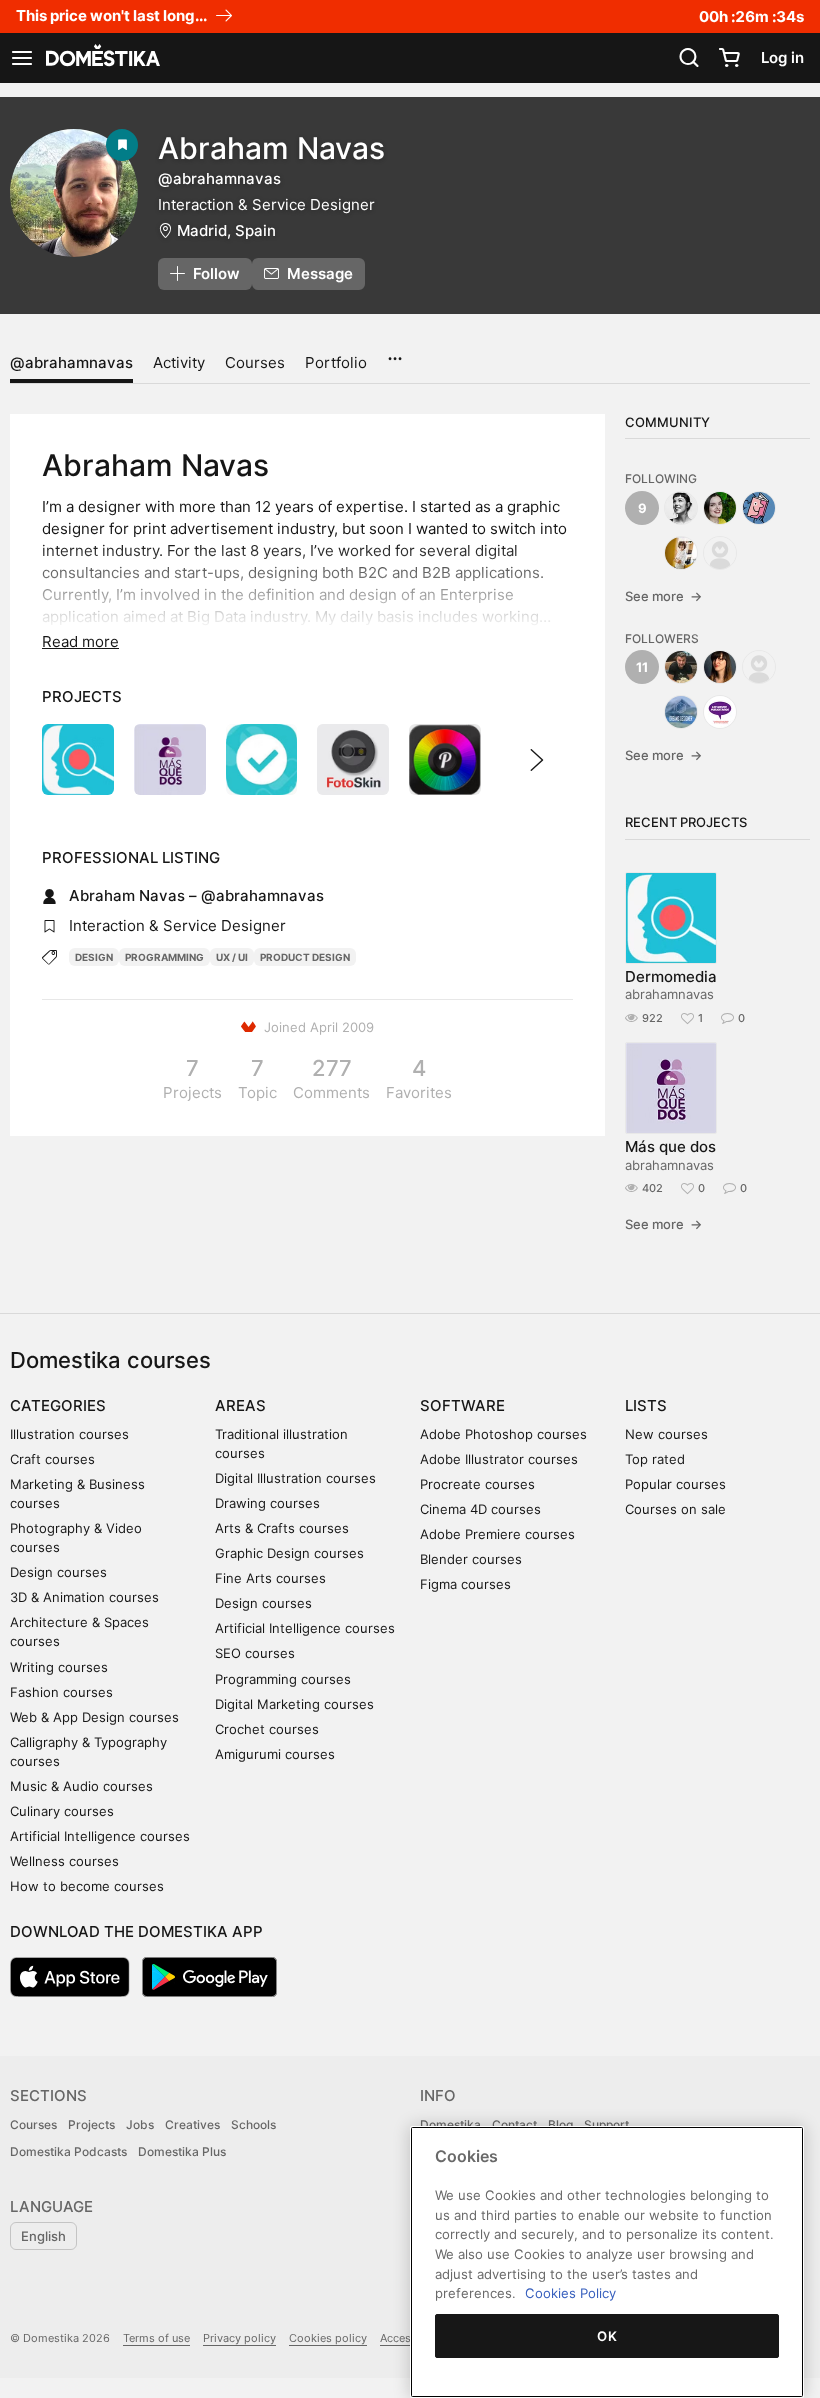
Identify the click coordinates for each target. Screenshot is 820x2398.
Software (462, 1405)
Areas (240, 1405)
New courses (666, 1434)
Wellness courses (64, 1861)
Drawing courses (267, 1503)
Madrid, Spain (226, 230)
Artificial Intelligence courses (100, 1836)
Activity (179, 362)
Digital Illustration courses (295, 1478)
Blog (560, 2124)
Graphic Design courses (289, 1553)
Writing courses (59, 1667)
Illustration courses (69, 1434)
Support (606, 2124)
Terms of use (156, 2338)
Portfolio (336, 362)
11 (642, 667)
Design (94, 957)
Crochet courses (267, 1729)
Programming (164, 957)
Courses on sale (675, 1509)
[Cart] (729, 58)
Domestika (450, 2124)
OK (607, 2336)
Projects (91, 2124)
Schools (253, 2124)
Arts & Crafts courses (282, 1528)
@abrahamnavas (71, 362)
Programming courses (283, 1679)
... (394, 352)
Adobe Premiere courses (497, 1534)
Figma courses (465, 1584)
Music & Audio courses (81, 1786)
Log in (782, 57)
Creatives (192, 2124)
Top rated (655, 1459)
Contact (514, 2124)
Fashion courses (61, 1692)
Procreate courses (477, 1484)
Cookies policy (328, 2338)
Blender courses (471, 1559)
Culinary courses (62, 1811)
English (43, 2236)
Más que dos (670, 1146)
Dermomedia (671, 976)
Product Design (305, 957)
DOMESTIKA (101, 58)
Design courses (58, 1572)
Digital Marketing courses (294, 1704)
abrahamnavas (669, 994)
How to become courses (87, 1886)
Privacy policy (239, 2338)
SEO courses (255, 1653)
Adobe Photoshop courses (503, 1434)
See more (663, 596)
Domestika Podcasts (68, 2151)
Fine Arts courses (270, 1578)
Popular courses (675, 1484)
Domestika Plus (182, 2151)
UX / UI (232, 957)
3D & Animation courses (84, 1597)
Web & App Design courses (94, 1717)
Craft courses (52, 1459)
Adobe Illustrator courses (499, 1459)
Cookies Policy (570, 2293)
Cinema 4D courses (480, 1509)
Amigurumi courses (275, 1754)
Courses (255, 362)
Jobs (140, 2124)
